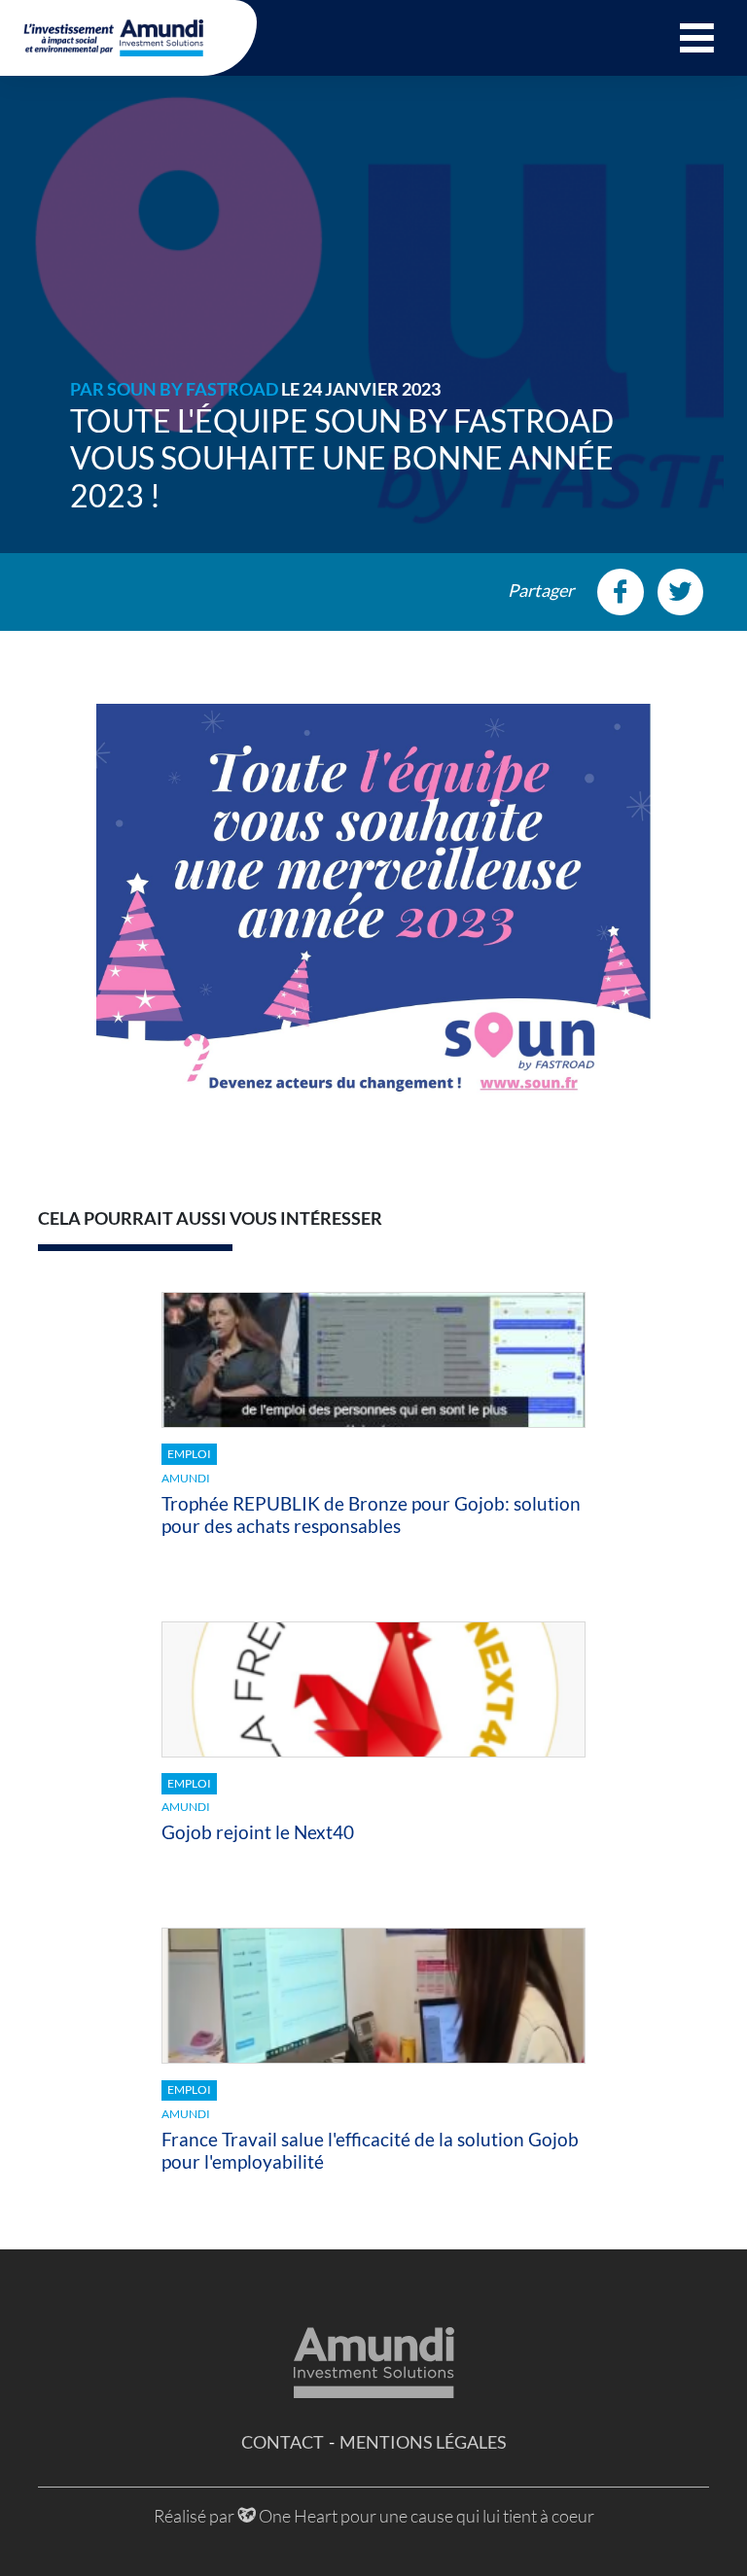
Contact (283, 2442)
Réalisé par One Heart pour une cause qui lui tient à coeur (374, 2516)
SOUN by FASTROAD (193, 389)
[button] (697, 38)
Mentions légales (423, 2442)
